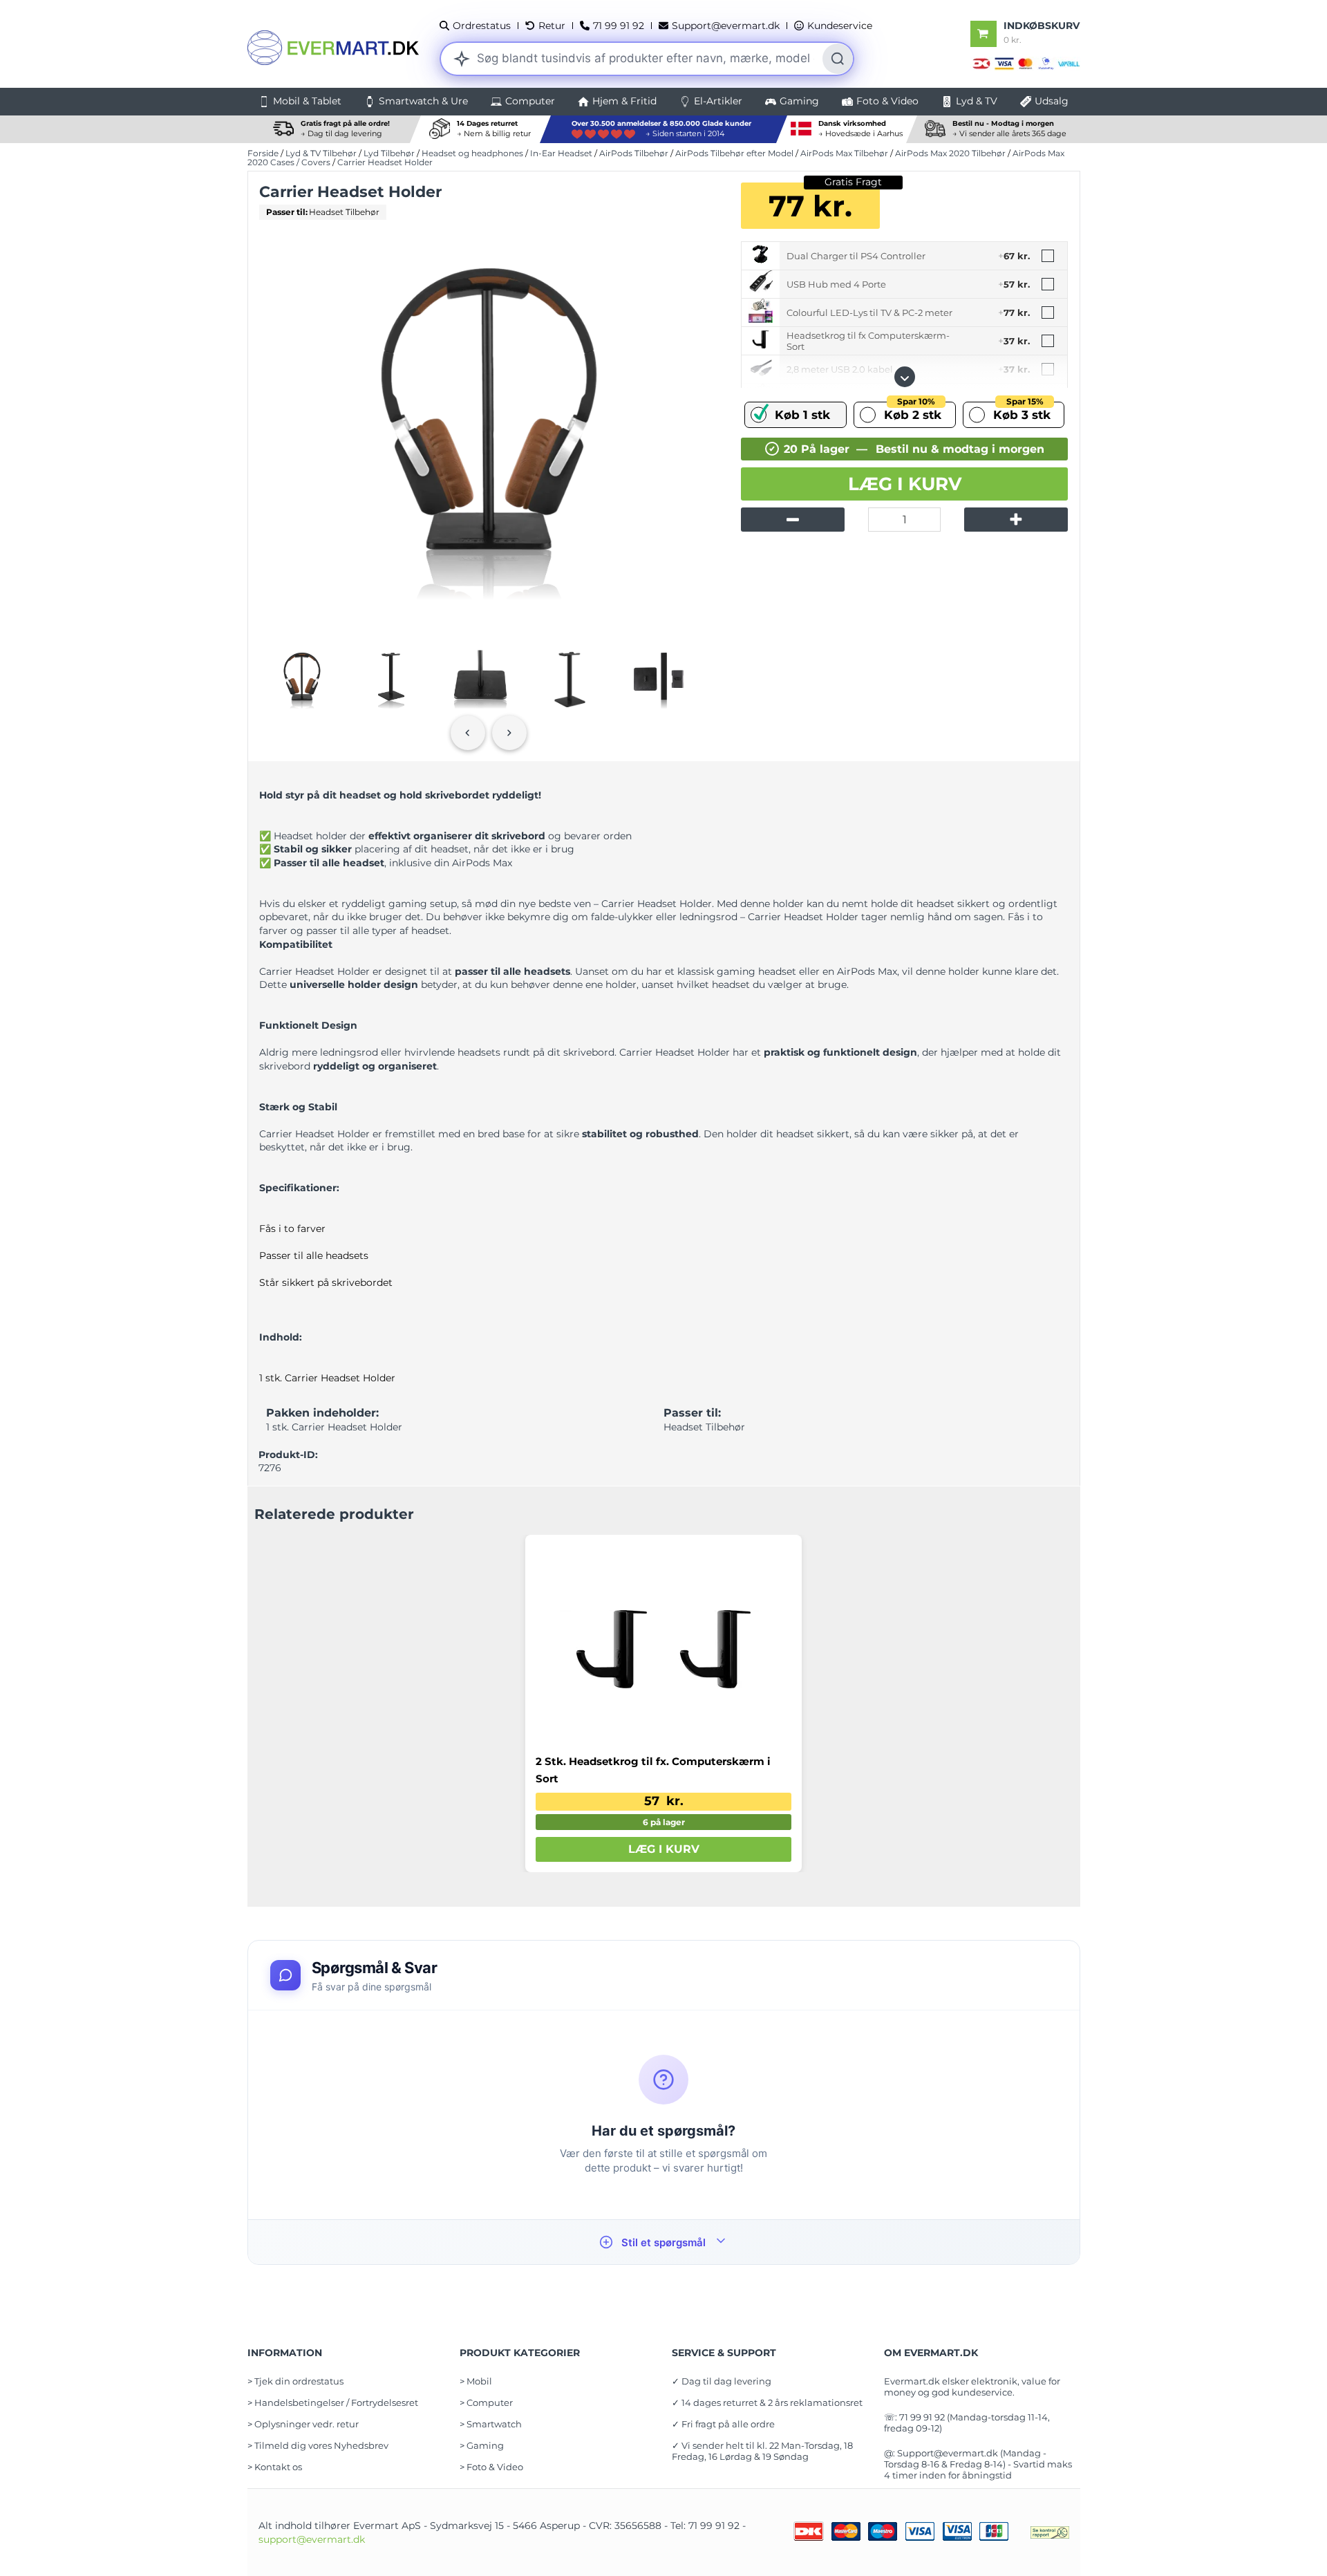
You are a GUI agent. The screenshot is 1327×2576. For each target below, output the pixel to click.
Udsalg (1052, 101)
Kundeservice (840, 26)
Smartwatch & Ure (423, 101)
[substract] (793, 520)
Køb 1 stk (802, 415)
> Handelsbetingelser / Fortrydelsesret (333, 2402)
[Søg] (838, 59)
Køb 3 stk (1022, 412)
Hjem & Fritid (624, 101)
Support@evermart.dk (726, 26)
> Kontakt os (275, 2467)
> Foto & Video (491, 2467)
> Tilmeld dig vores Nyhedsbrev (318, 2445)
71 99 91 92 (619, 26)
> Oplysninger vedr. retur (303, 2424)
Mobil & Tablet (307, 101)
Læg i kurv (905, 484)
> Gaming (482, 2445)
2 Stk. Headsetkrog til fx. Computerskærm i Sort (653, 1770)
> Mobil (476, 2381)
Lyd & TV (977, 101)
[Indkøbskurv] (984, 34)
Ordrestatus (482, 26)
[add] (1016, 520)
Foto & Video (887, 101)
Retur (552, 26)
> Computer (486, 2402)
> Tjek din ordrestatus (295, 2381)
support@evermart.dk (312, 2539)
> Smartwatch (491, 2424)
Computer (530, 101)
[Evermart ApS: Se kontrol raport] (1050, 2532)
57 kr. (664, 1801)
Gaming (799, 101)
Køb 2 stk (913, 412)
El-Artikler (718, 101)
